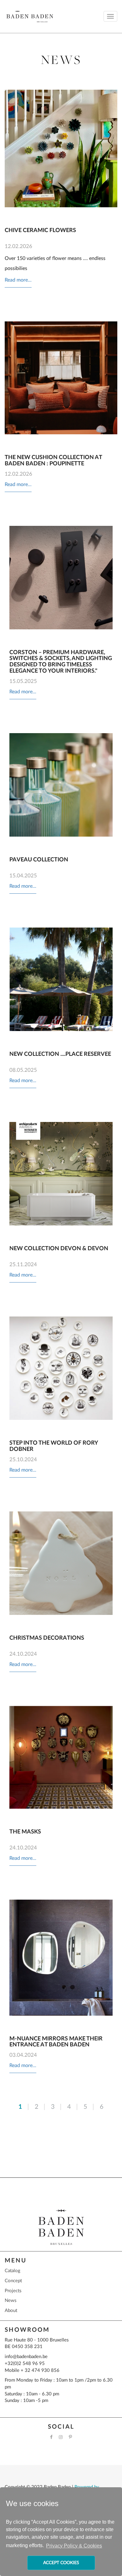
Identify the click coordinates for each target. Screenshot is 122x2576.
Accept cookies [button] (61, 2563)
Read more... (18, 280)
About (11, 2311)
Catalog (13, 2271)
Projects (13, 2291)
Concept (13, 2281)
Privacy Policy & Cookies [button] (74, 2546)
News (11, 2301)
